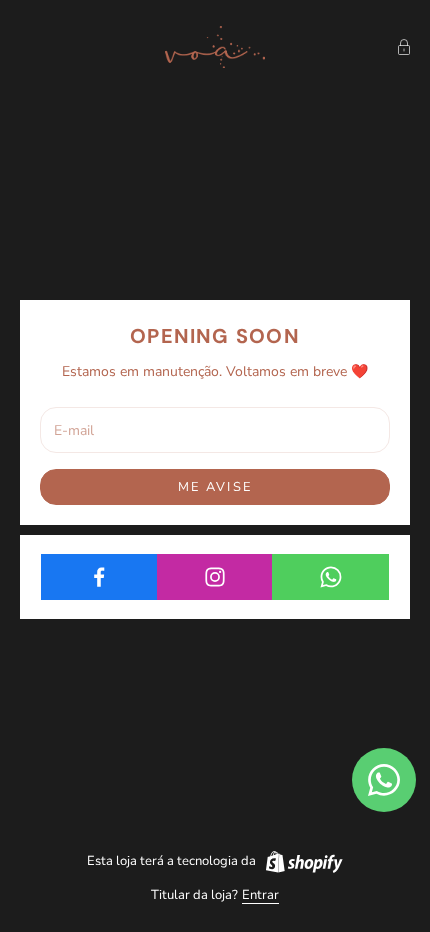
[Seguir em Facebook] (99, 577)
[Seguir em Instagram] (215, 577)
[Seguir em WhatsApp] (330, 577)
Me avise (215, 487)
